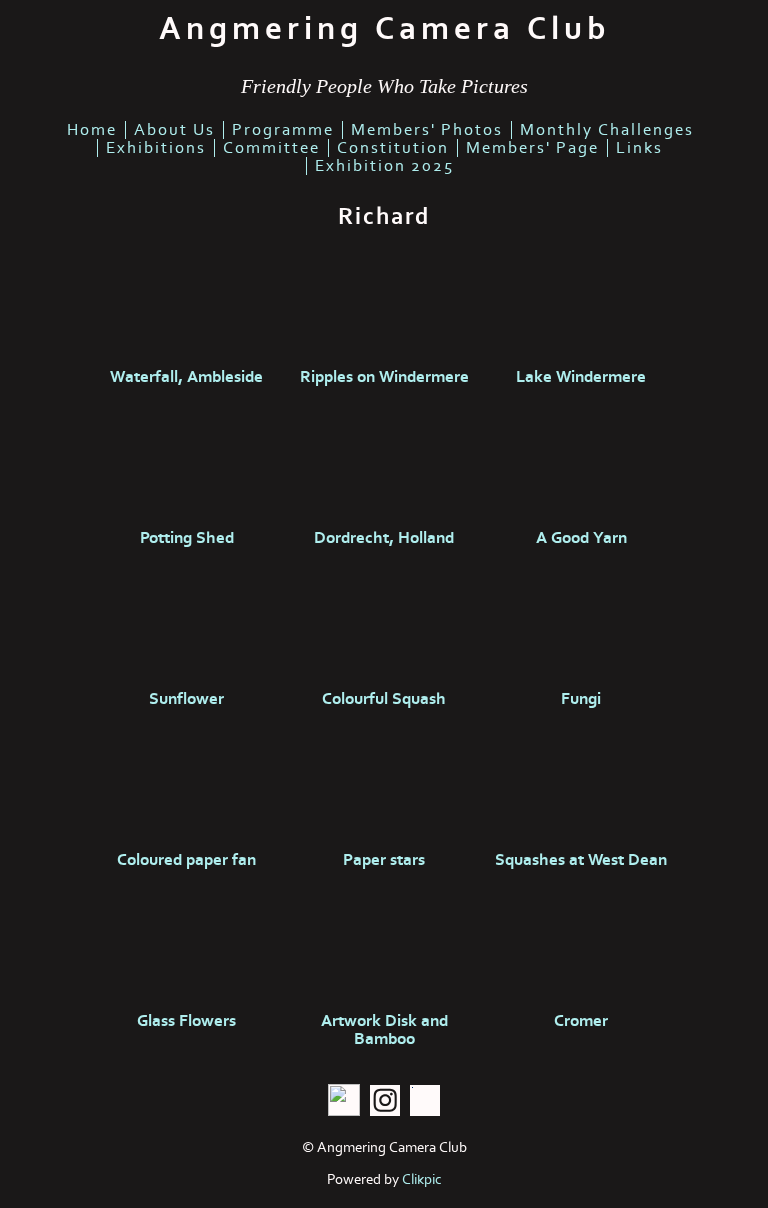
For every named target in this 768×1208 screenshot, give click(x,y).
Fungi (581, 699)
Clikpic (422, 1179)
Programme (283, 130)
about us (174, 130)
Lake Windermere (581, 377)
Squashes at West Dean (581, 860)
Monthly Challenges (607, 130)
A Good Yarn (581, 538)
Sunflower (186, 699)
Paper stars (384, 860)
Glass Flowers (186, 1021)
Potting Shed (187, 538)
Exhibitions (156, 148)
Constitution (393, 148)
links (639, 148)
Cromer (581, 1021)
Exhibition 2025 (384, 166)
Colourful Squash (384, 699)
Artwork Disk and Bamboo (384, 1030)
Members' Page (532, 148)
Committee (271, 148)
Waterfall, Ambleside (186, 377)
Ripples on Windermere (384, 377)
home (92, 130)
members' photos (427, 130)
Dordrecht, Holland (384, 538)
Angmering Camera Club (384, 29)
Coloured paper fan (186, 860)
